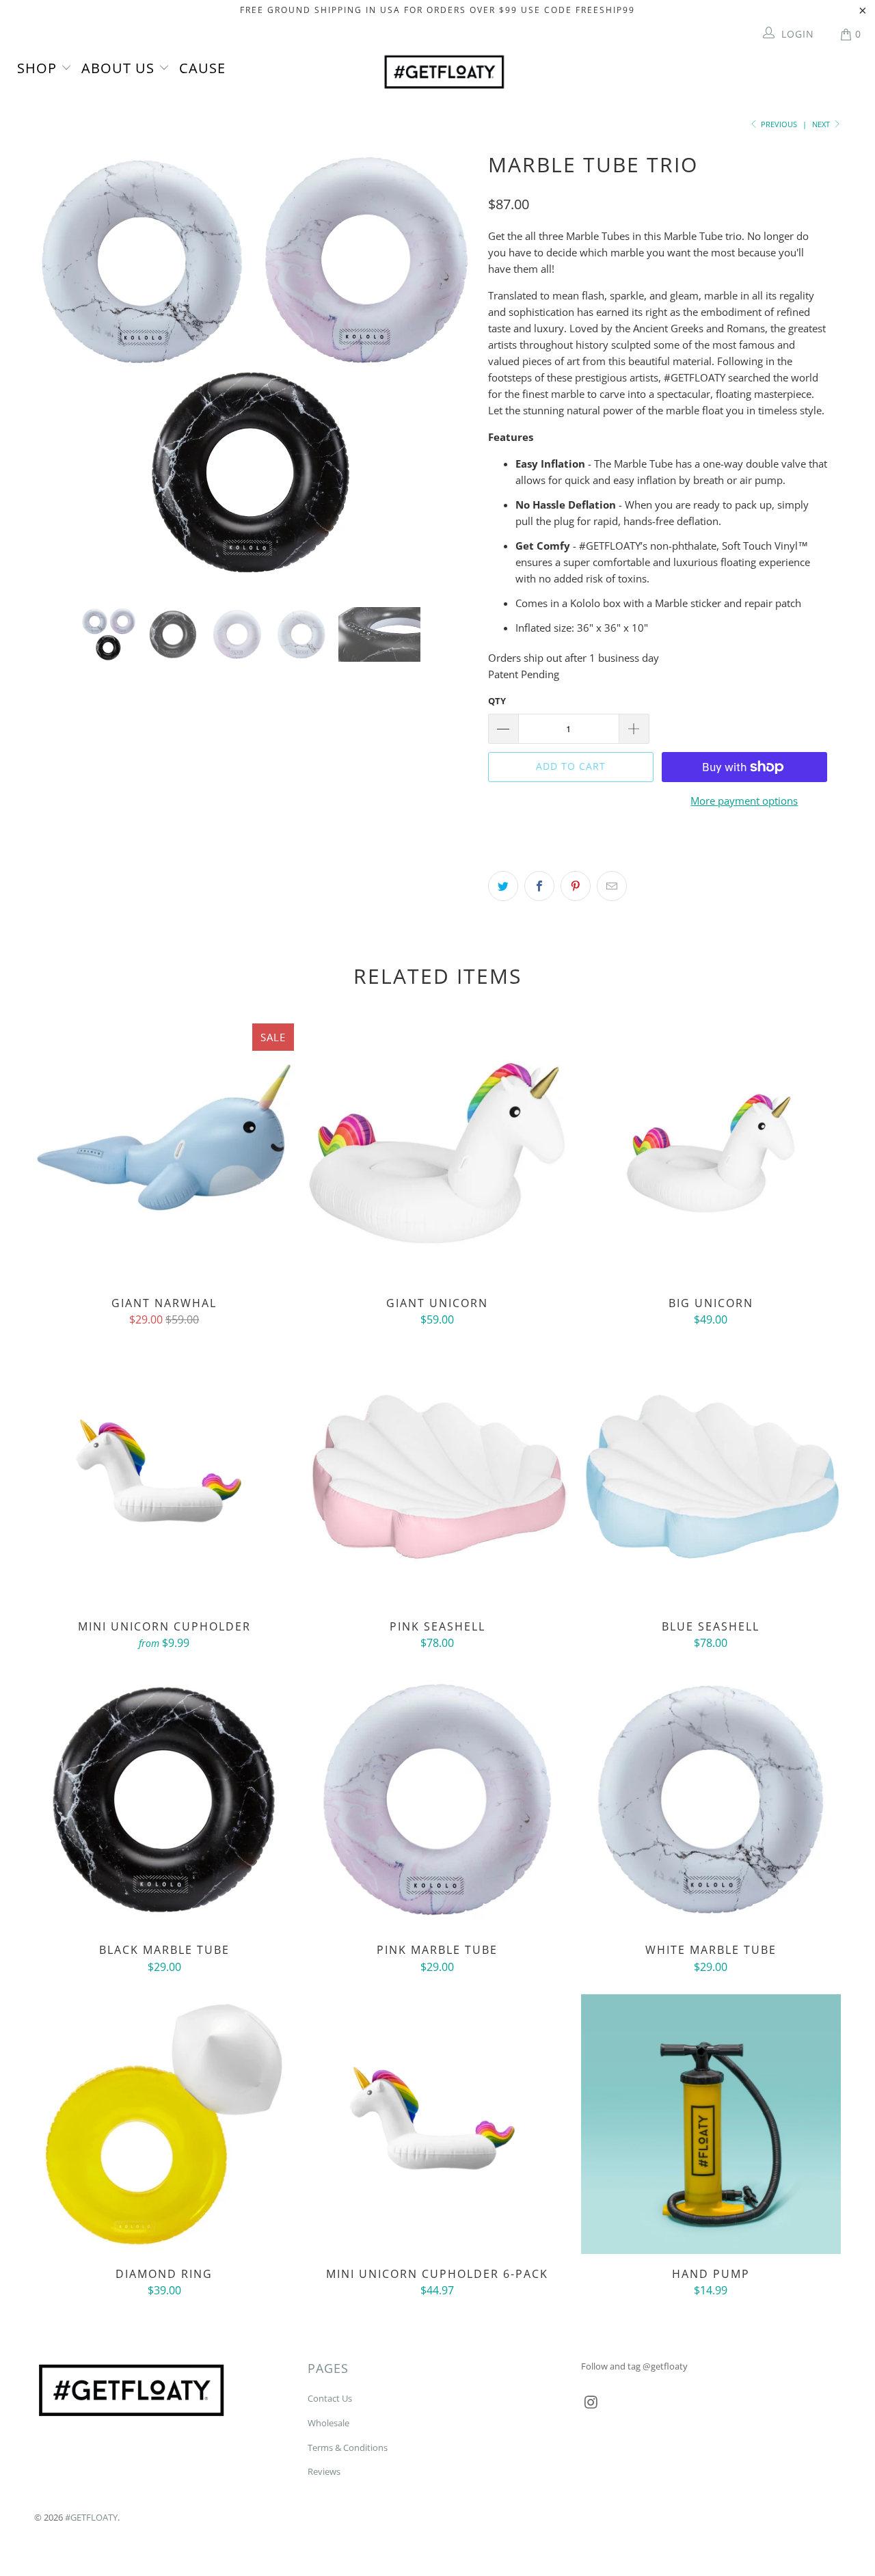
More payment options (744, 801)
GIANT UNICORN (437, 1153)
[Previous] (58, 366)
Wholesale (328, 2423)
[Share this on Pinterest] (576, 886)
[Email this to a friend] (612, 886)
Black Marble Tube (164, 1800)
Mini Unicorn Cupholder (164, 1477)
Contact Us (330, 2398)
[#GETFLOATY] (445, 72)
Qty (497, 701)
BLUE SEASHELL (711, 1477)
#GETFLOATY (91, 2517)
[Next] (451, 366)
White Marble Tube (711, 1800)
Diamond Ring (164, 2124)
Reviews (324, 2471)
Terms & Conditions (348, 2447)
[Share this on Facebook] (539, 886)
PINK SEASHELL (437, 1477)
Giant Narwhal (164, 1153)
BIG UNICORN (711, 1153)
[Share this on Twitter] (503, 886)
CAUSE (202, 68)
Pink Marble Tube (437, 1800)
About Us (120, 68)
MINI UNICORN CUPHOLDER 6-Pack (437, 2124)
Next (822, 124)
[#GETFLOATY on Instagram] (591, 2402)
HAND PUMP (711, 2124)
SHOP (39, 68)
